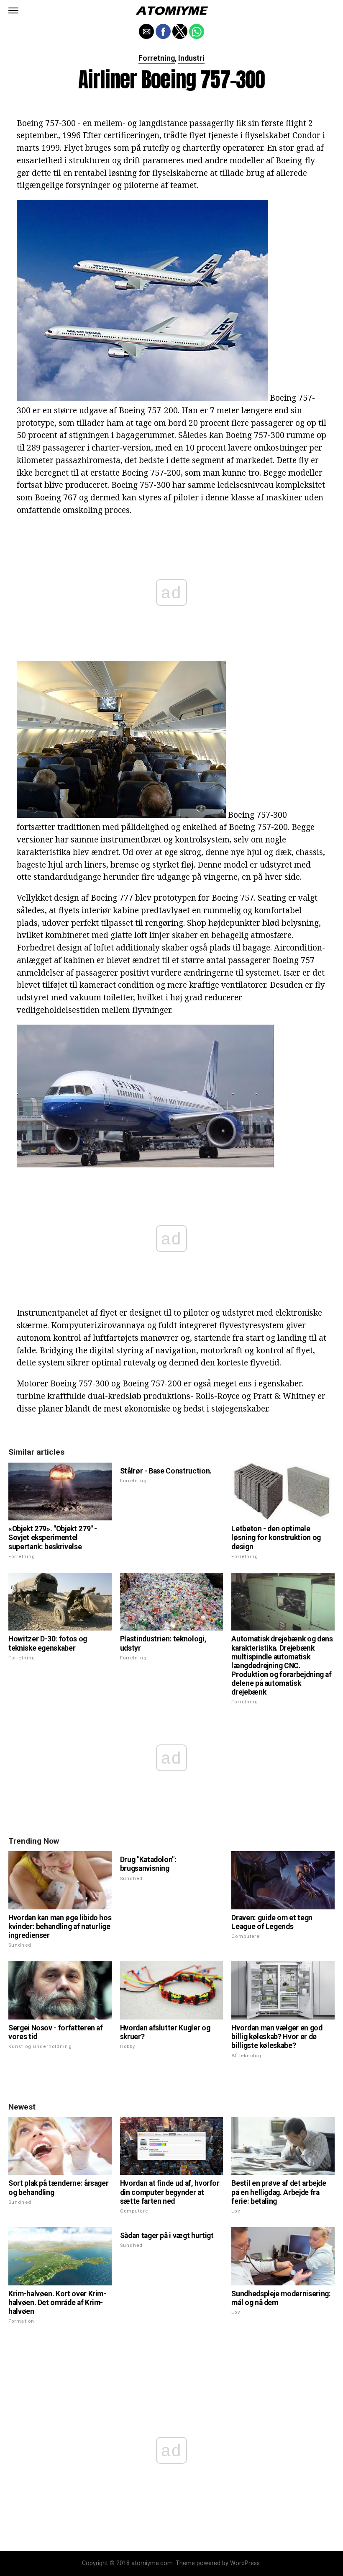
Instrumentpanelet (52, 1312)
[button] (13, 10)
